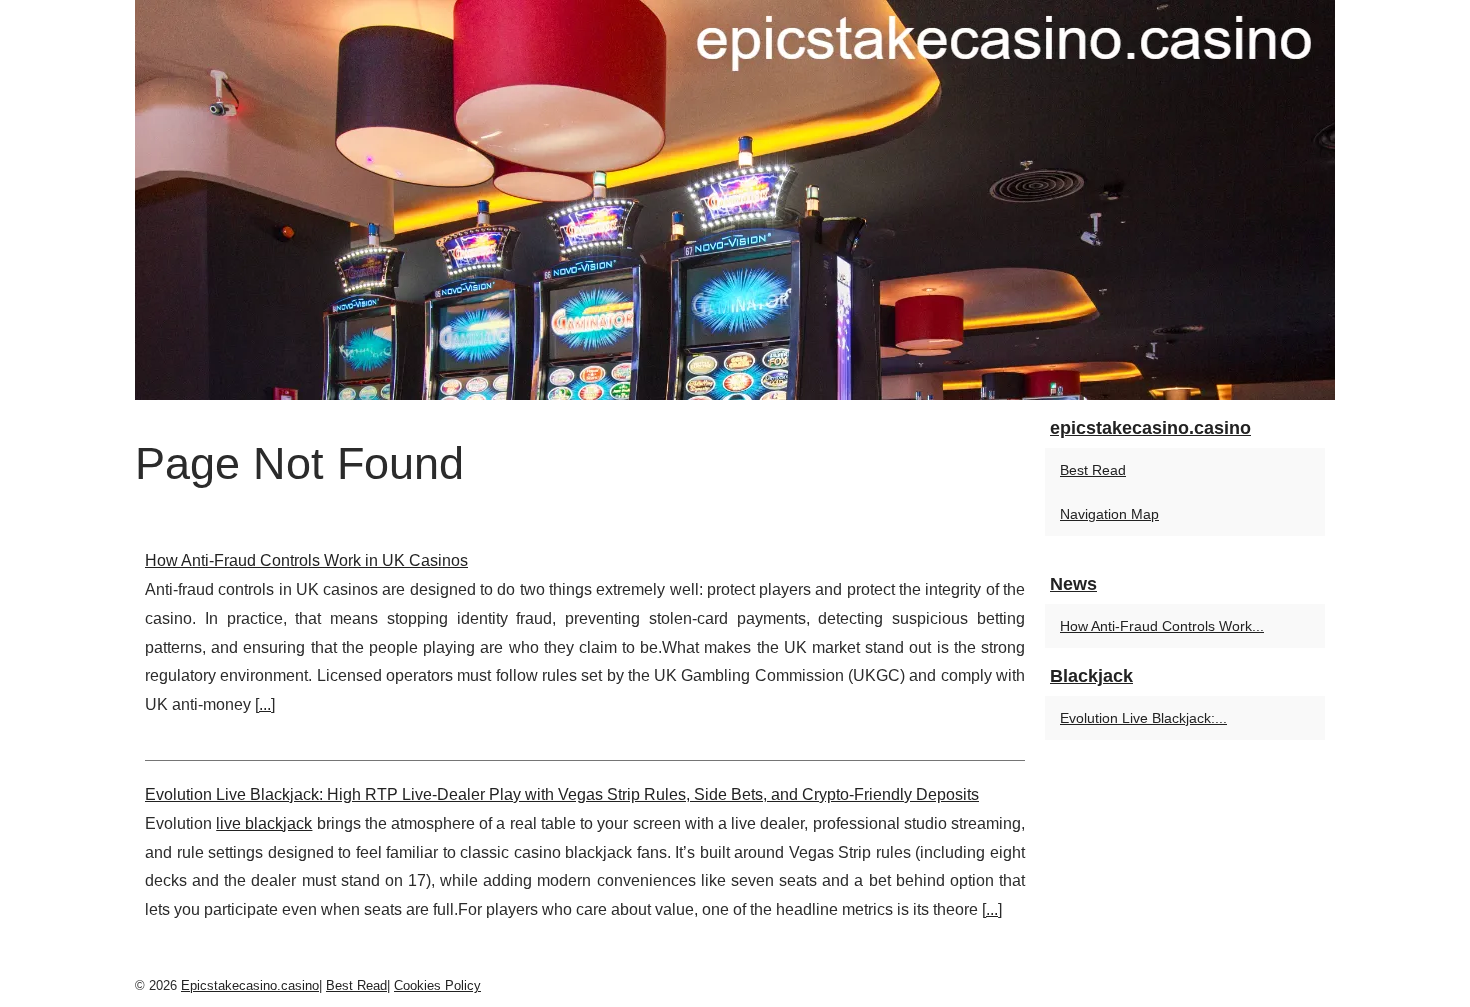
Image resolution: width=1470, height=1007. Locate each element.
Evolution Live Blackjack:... (1143, 718)
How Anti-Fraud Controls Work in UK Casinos (306, 560)
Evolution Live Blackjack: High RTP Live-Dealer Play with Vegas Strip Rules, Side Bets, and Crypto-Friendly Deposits (562, 794)
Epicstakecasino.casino (250, 985)
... (265, 704)
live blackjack (264, 823)
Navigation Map (1109, 514)
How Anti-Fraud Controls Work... (1162, 626)
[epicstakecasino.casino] (735, 200)
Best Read (1093, 470)
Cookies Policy (437, 985)
